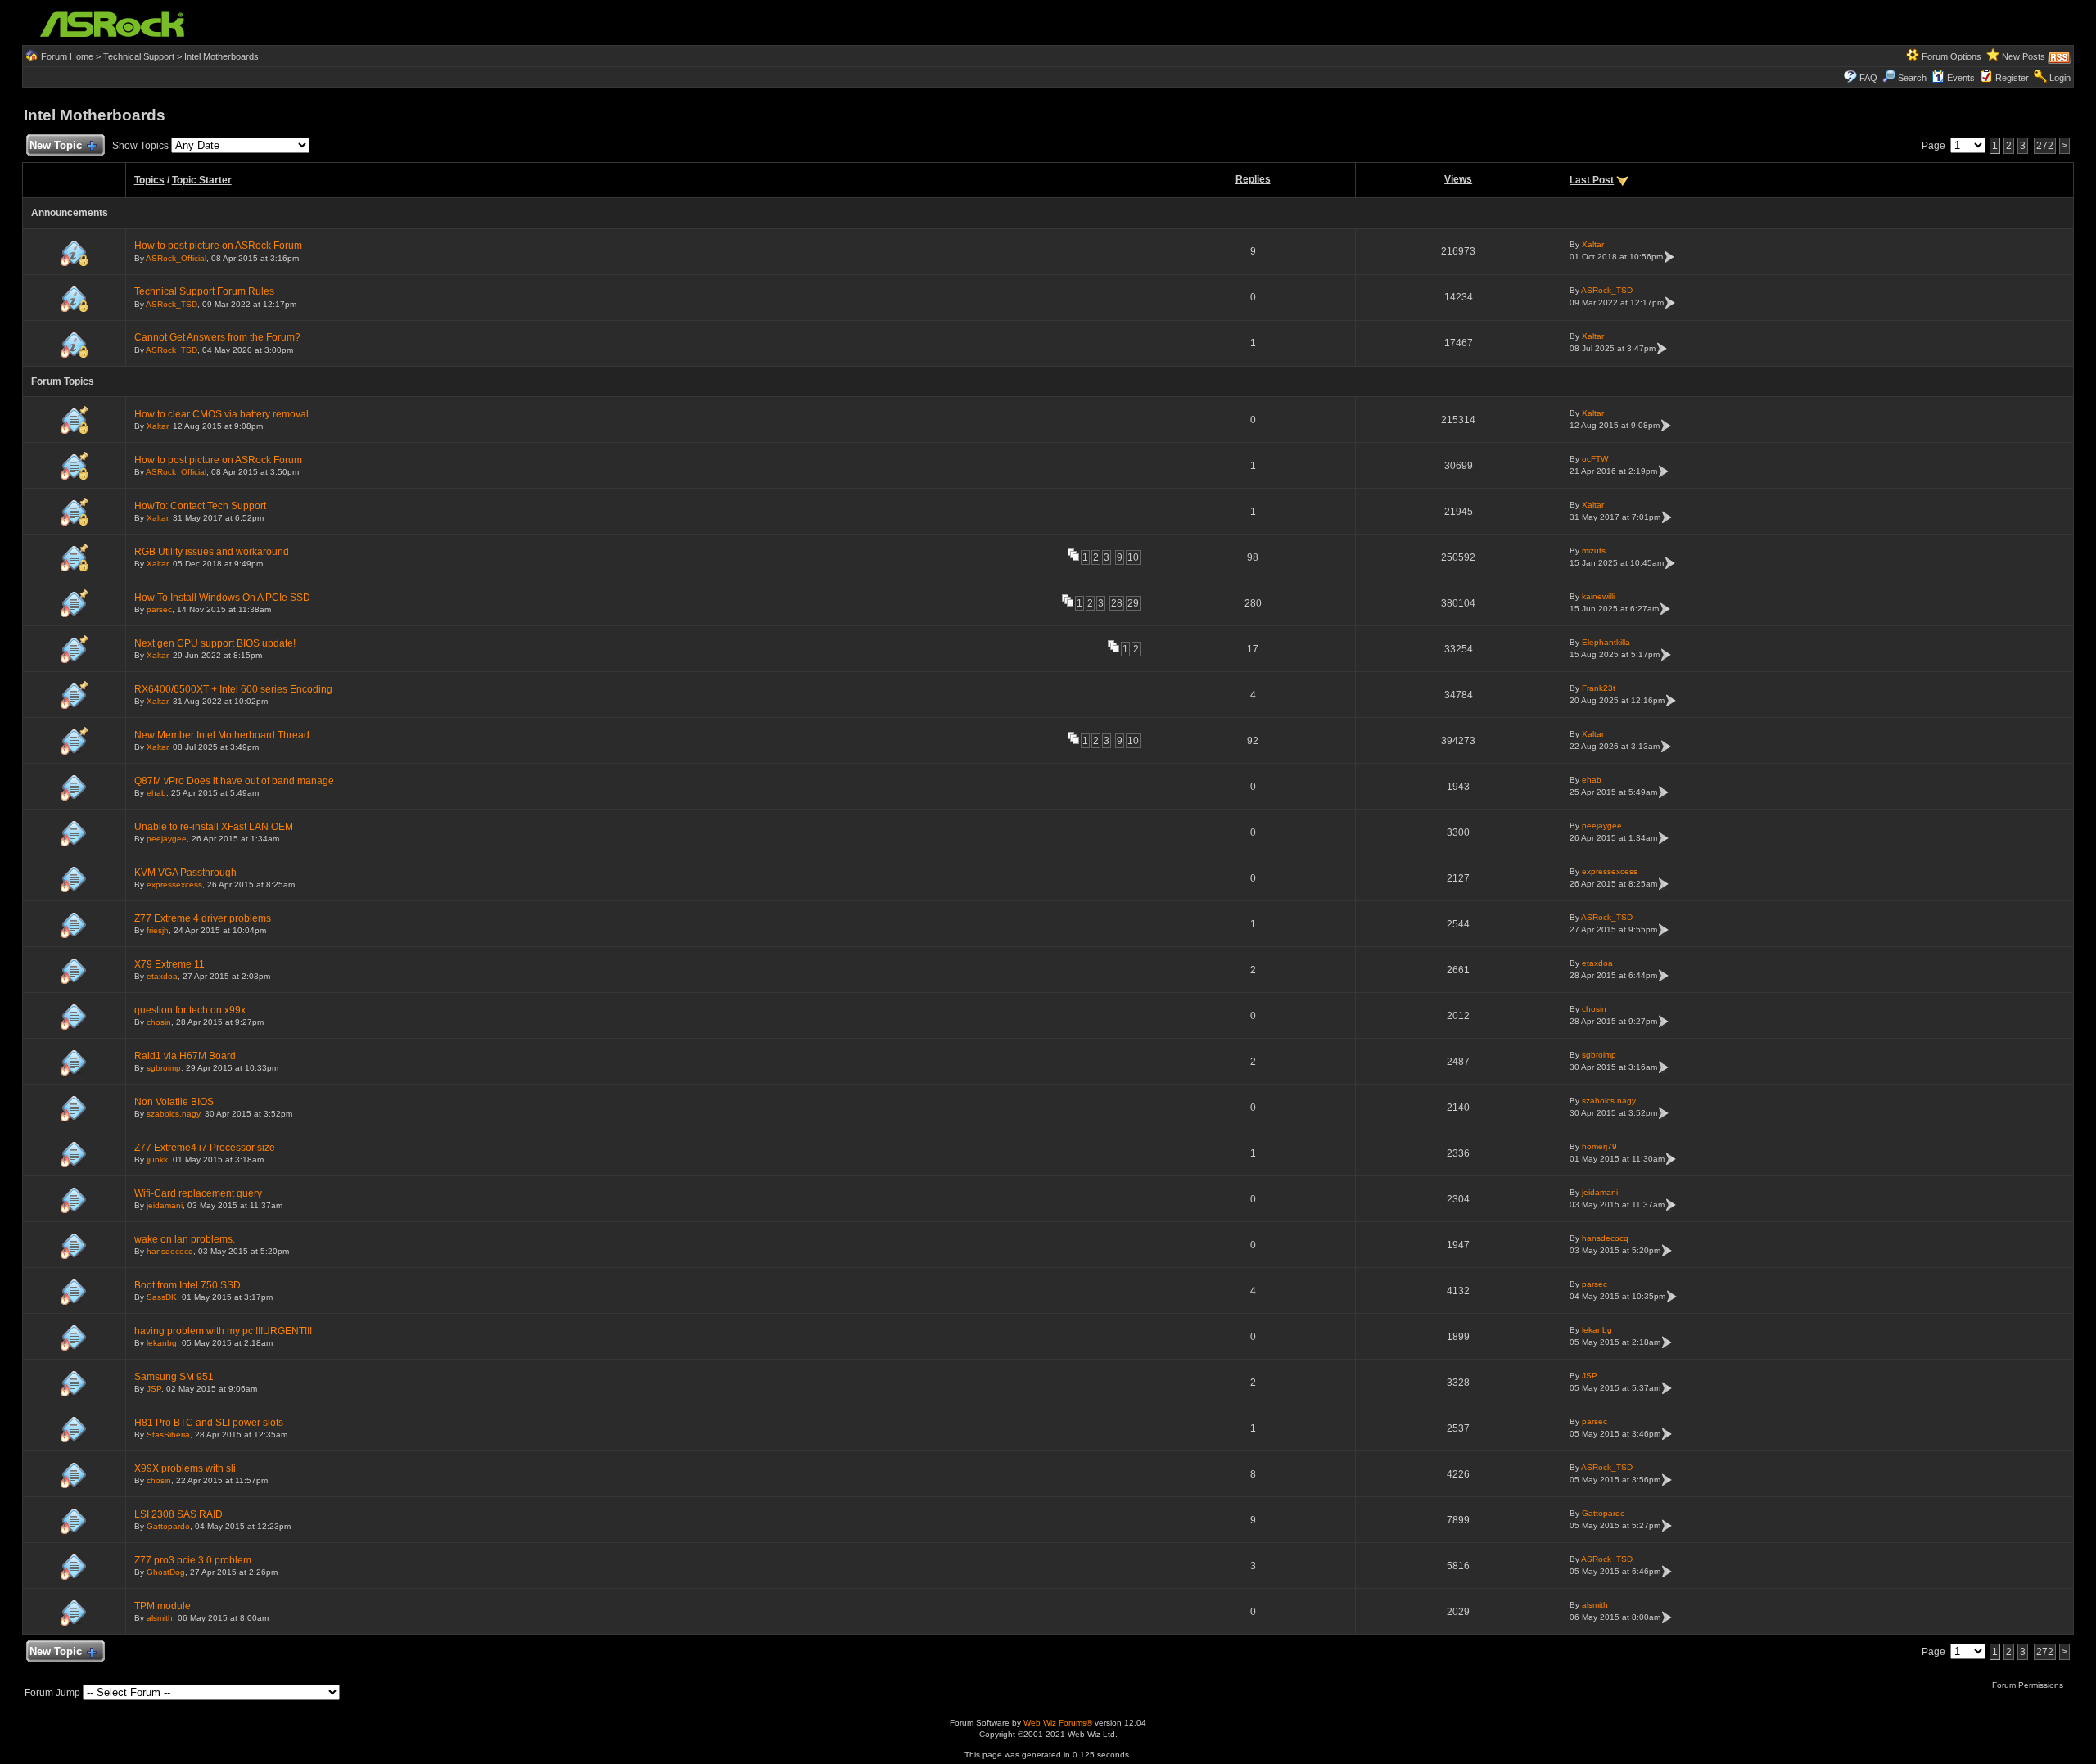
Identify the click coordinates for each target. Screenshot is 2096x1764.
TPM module (163, 1606)
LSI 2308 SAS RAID (178, 1514)
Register (2012, 78)
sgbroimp (164, 1068)
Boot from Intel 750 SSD (187, 1285)
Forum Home (67, 56)
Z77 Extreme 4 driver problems (203, 918)
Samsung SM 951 (174, 1377)
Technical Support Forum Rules (204, 291)
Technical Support (139, 56)
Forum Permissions (2029, 1685)
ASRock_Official (176, 258)
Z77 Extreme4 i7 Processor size (205, 1148)
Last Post (1592, 180)
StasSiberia (168, 1435)
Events (1961, 78)
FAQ (1868, 78)
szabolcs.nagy (173, 1114)
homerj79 (1599, 1146)
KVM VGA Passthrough (185, 873)
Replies (1253, 179)
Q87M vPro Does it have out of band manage (234, 781)
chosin (159, 1022)
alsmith (160, 1618)
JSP (154, 1389)
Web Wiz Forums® (1058, 1723)
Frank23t (1599, 688)
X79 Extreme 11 (169, 964)
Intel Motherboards (221, 56)
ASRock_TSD (172, 304)
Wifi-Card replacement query (198, 1193)
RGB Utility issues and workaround (212, 552)
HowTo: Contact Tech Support (200, 506)
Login (2060, 78)
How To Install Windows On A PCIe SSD (222, 598)
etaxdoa (162, 976)
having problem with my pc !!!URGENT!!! (223, 1331)
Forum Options (1951, 56)
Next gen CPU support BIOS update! (215, 643)
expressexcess (174, 884)
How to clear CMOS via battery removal (221, 414)
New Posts (2024, 56)
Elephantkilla (1606, 642)
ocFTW (1595, 459)
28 (1117, 603)
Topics (149, 180)
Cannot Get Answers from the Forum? (217, 337)
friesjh (158, 930)
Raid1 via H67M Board (185, 1056)
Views (1458, 179)
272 (2045, 146)
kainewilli (1598, 596)
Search (1912, 78)
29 (1133, 603)
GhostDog (166, 1572)
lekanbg (162, 1343)
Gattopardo (168, 1526)
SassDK (162, 1297)
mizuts (1594, 550)
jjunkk (157, 1159)
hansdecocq (170, 1251)
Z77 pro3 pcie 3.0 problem (193, 1560)
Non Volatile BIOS (174, 1102)
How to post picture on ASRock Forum (218, 246)
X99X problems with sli (185, 1468)
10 (1133, 557)
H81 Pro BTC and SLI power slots (209, 1423)
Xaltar (1593, 244)
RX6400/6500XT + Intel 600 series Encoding (233, 689)
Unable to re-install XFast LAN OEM (214, 827)
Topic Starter (202, 180)
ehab (156, 793)
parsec (159, 609)
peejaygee (167, 839)
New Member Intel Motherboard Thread (222, 735)
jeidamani (165, 1205)
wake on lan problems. (185, 1239)
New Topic (56, 145)
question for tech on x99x (190, 1010)
